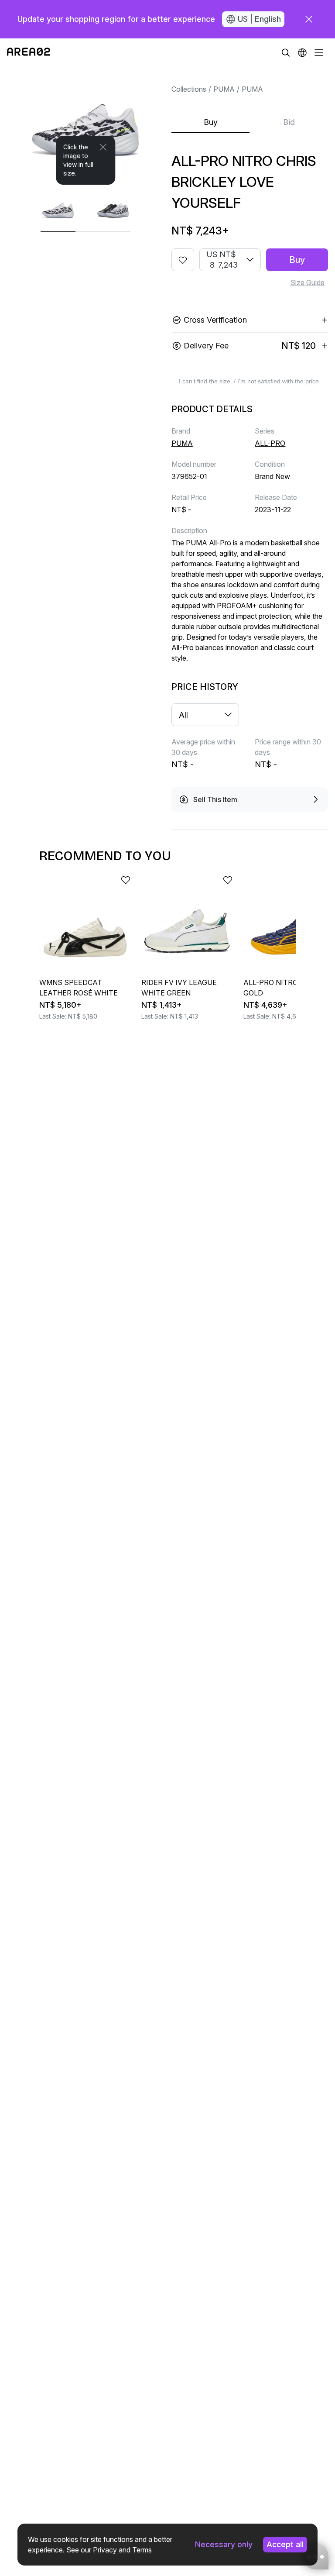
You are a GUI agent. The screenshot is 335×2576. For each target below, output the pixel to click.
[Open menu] (319, 52)
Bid (289, 122)
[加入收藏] (183, 260)
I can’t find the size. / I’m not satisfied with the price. (250, 381)
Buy (211, 122)
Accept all (285, 2544)
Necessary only (224, 2544)
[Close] (103, 147)
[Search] (286, 52)
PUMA (224, 89)
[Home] (29, 52)
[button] (302, 52)
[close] (309, 19)
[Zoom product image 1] (86, 126)
